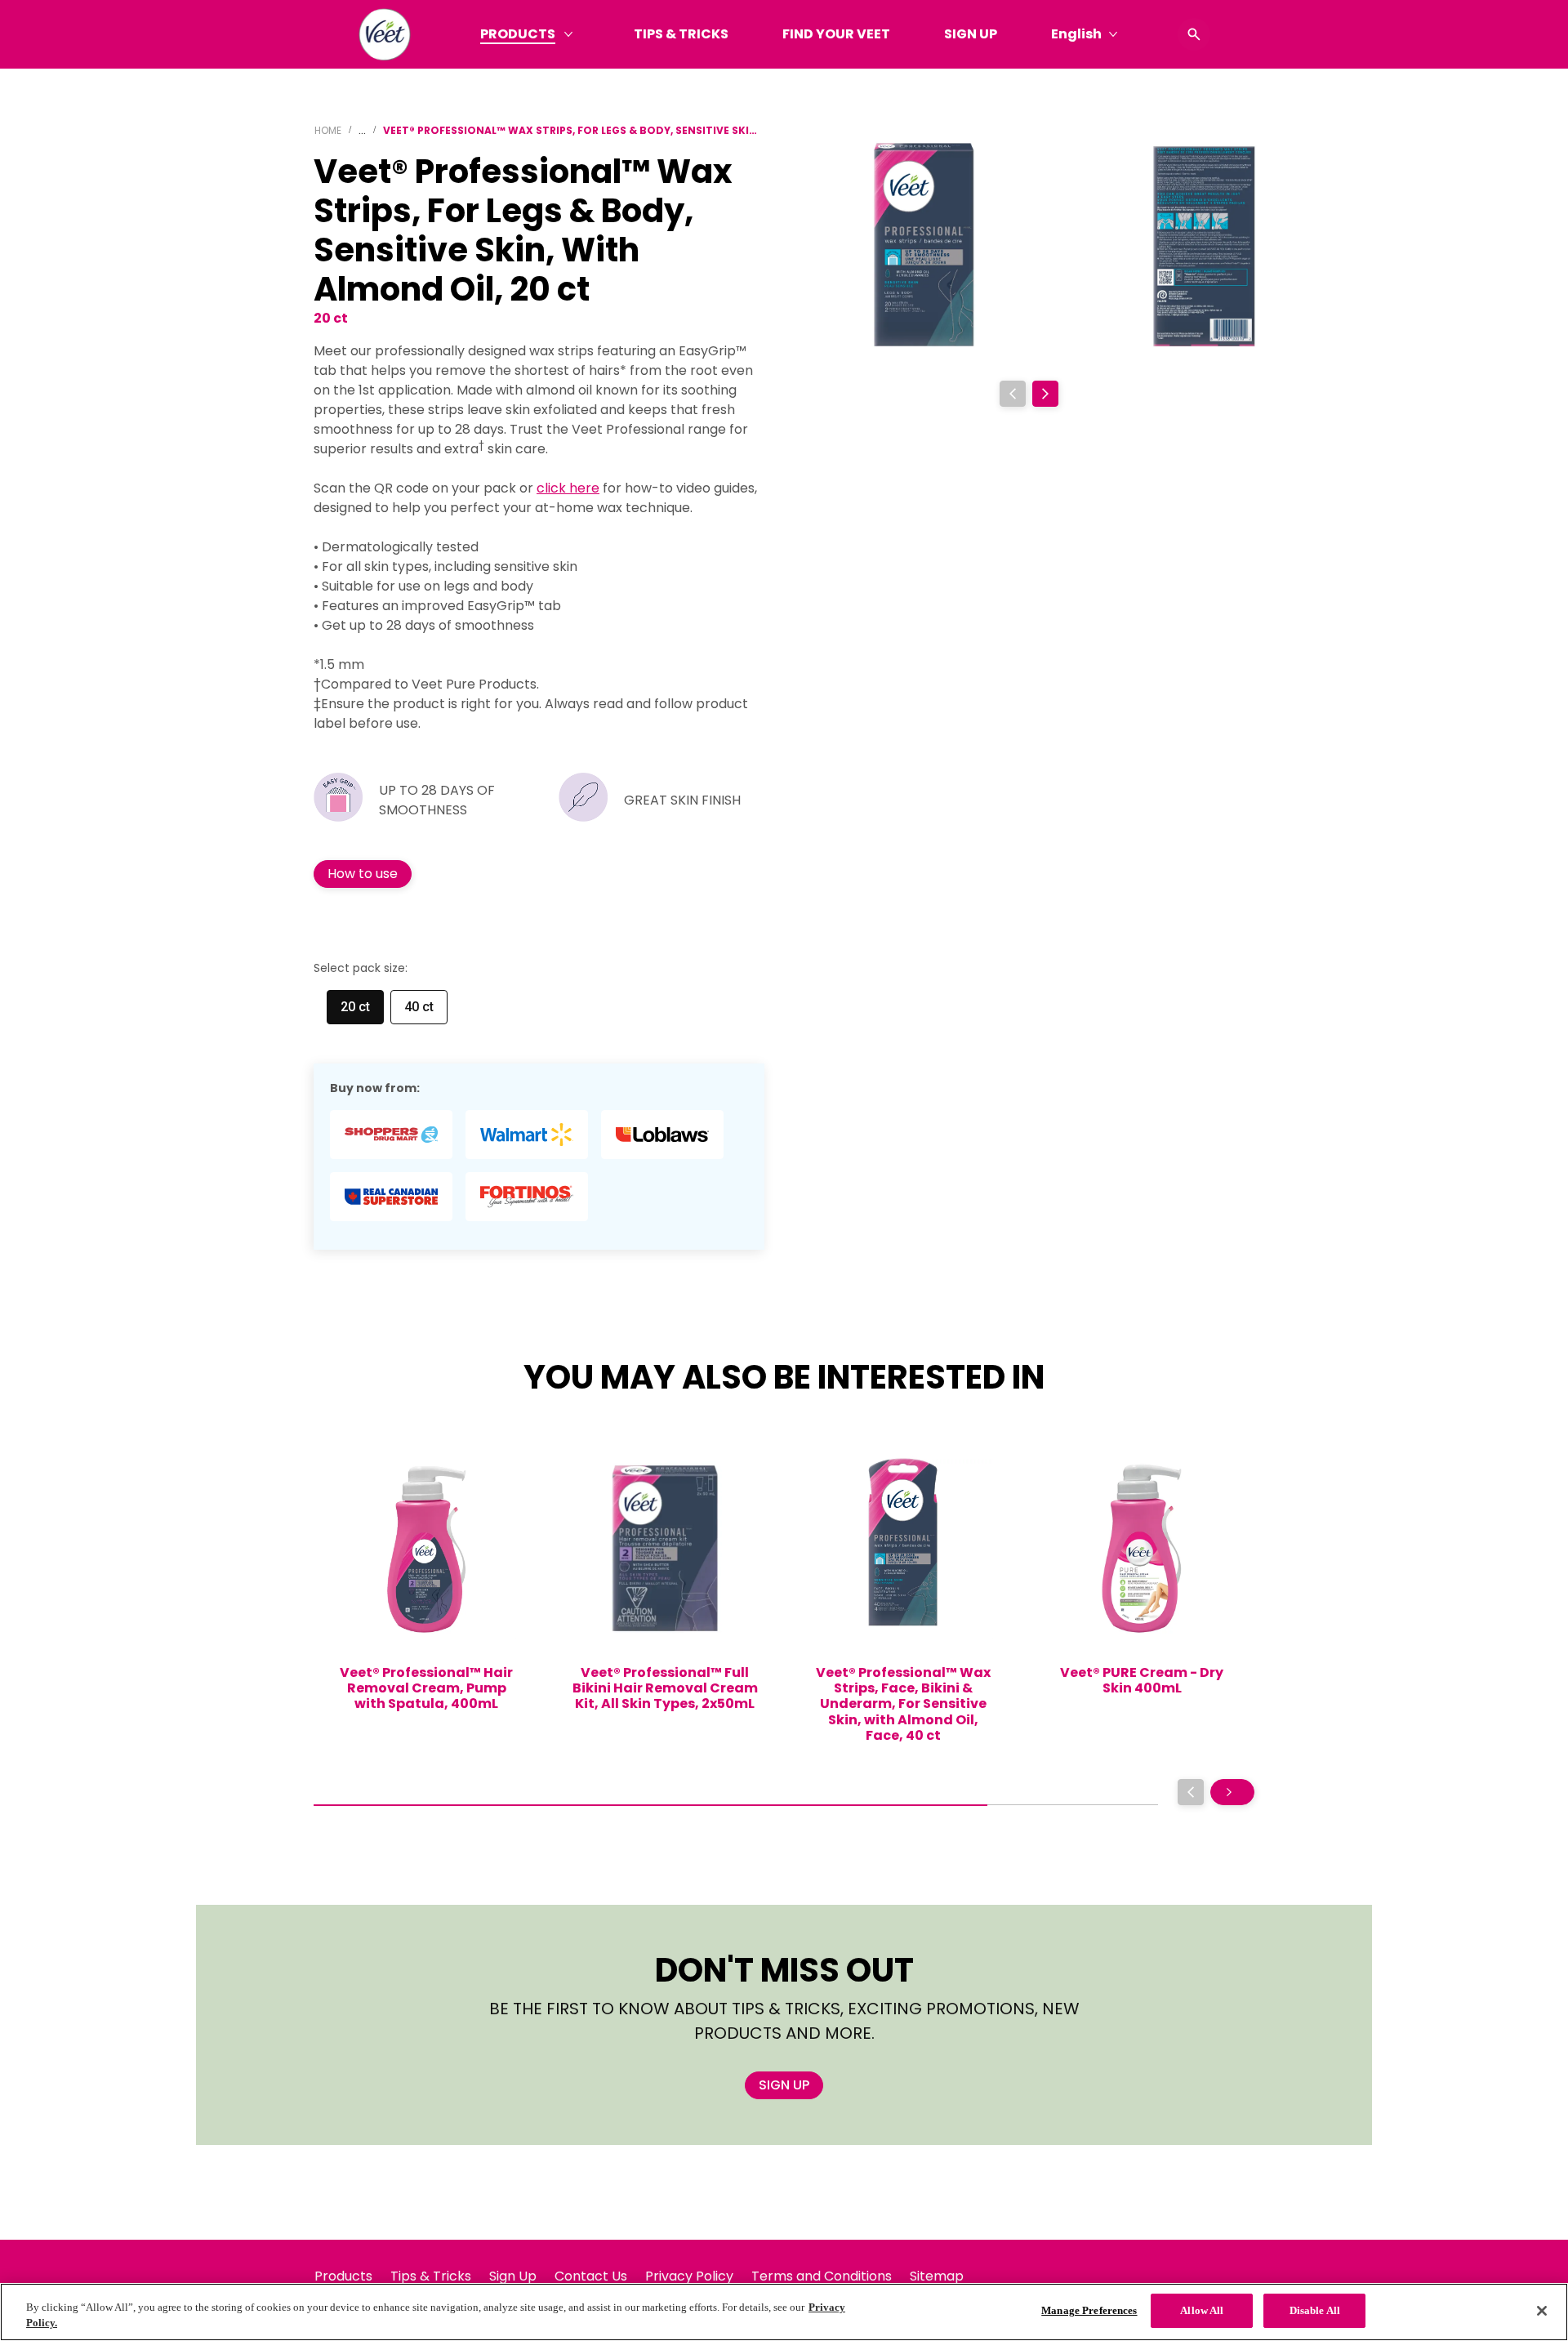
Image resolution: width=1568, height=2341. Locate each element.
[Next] (1045, 394)
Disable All (1315, 2310)
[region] (784, 2312)
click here (568, 488)
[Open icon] (1194, 34)
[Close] (1542, 2311)
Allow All (1202, 2310)
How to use (363, 874)
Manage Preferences (1089, 2310)
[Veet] (385, 34)
